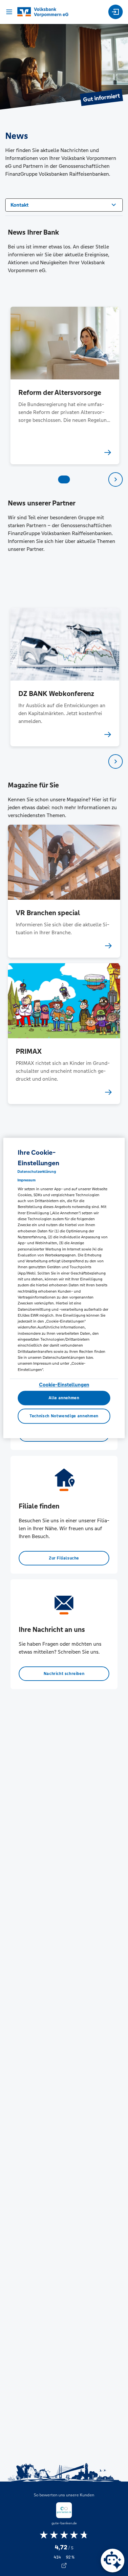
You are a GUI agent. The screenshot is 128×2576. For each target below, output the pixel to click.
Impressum (26, 1180)
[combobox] (64, 204)
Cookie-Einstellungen (64, 1385)
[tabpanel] (64, 386)
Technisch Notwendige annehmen (64, 1416)
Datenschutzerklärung (37, 1172)
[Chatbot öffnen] (113, 2561)
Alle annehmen (64, 1398)
